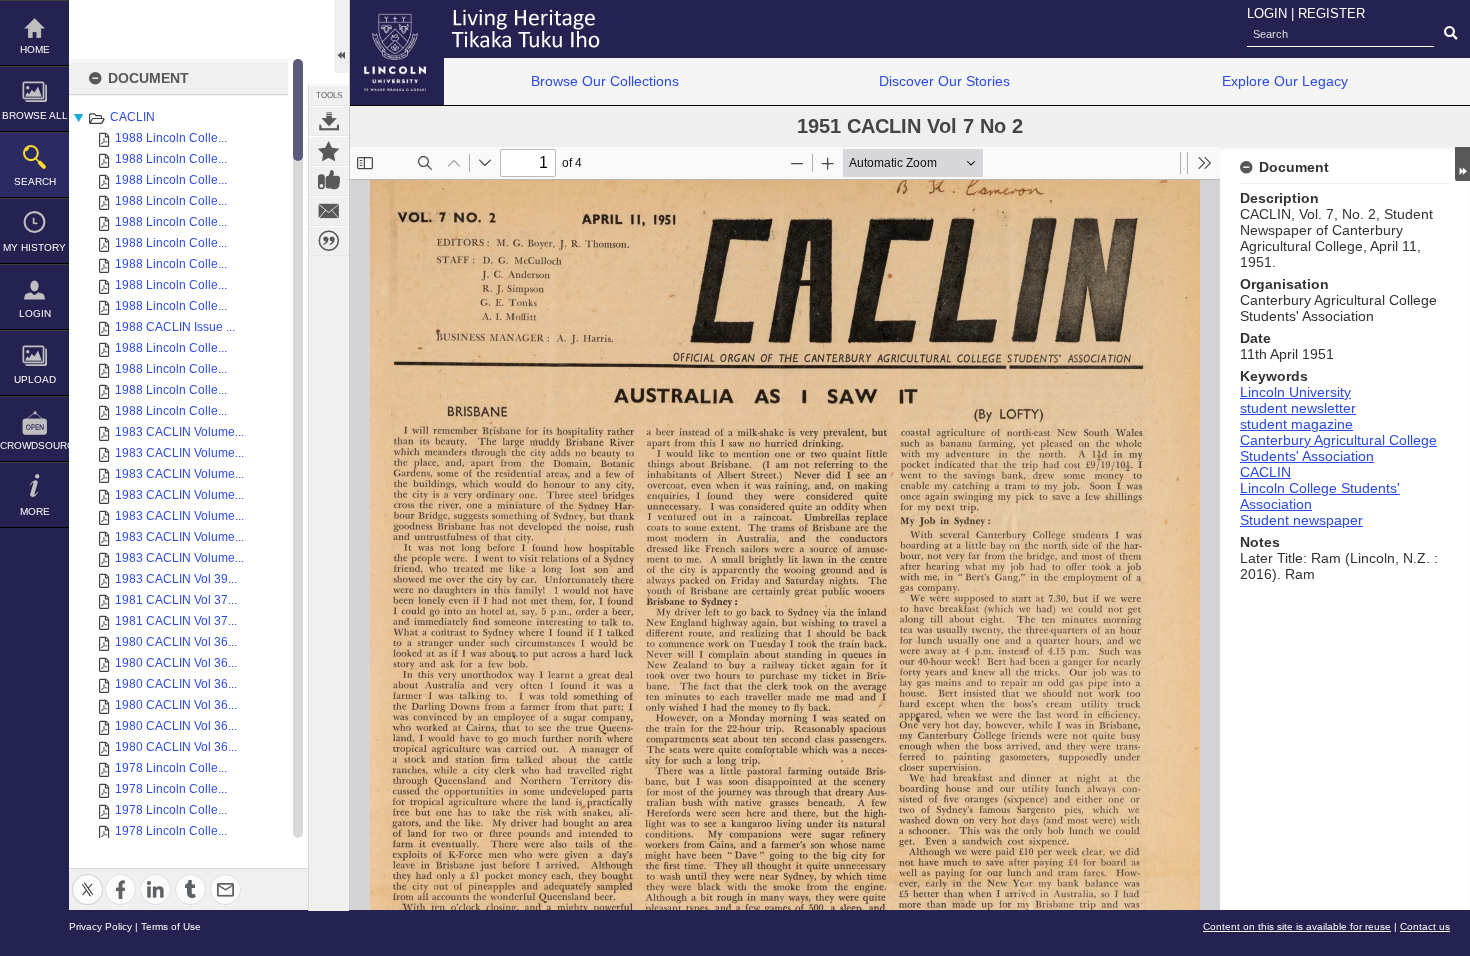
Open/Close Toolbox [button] (341, 36)
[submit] (1450, 34)
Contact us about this (329, 211)
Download (329, 121)
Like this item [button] (329, 181)
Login (35, 313)
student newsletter (1298, 408)
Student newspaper (1301, 520)
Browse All (35, 115)
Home (35, 49)
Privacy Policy (100, 926)
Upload (35, 379)
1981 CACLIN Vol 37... (176, 600)
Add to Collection (329, 151)
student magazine (1296, 424)
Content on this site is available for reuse (1297, 926)
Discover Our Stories (944, 81)
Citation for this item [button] (329, 241)
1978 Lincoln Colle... (171, 768)
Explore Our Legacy (1285, 81)
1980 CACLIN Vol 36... (176, 642)
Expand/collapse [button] (1462, 164)
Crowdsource (34, 445)
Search (35, 181)
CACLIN (132, 117)
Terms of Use (171, 926)
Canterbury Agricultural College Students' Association (1338, 448)
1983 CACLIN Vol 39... (176, 579)
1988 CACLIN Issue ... (175, 327)
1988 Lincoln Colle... (171, 138)
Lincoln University (1295, 392)
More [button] (35, 511)
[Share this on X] (87, 877)
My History (34, 247)
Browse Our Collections (605, 81)
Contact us (1425, 926)
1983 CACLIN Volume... (179, 432)
